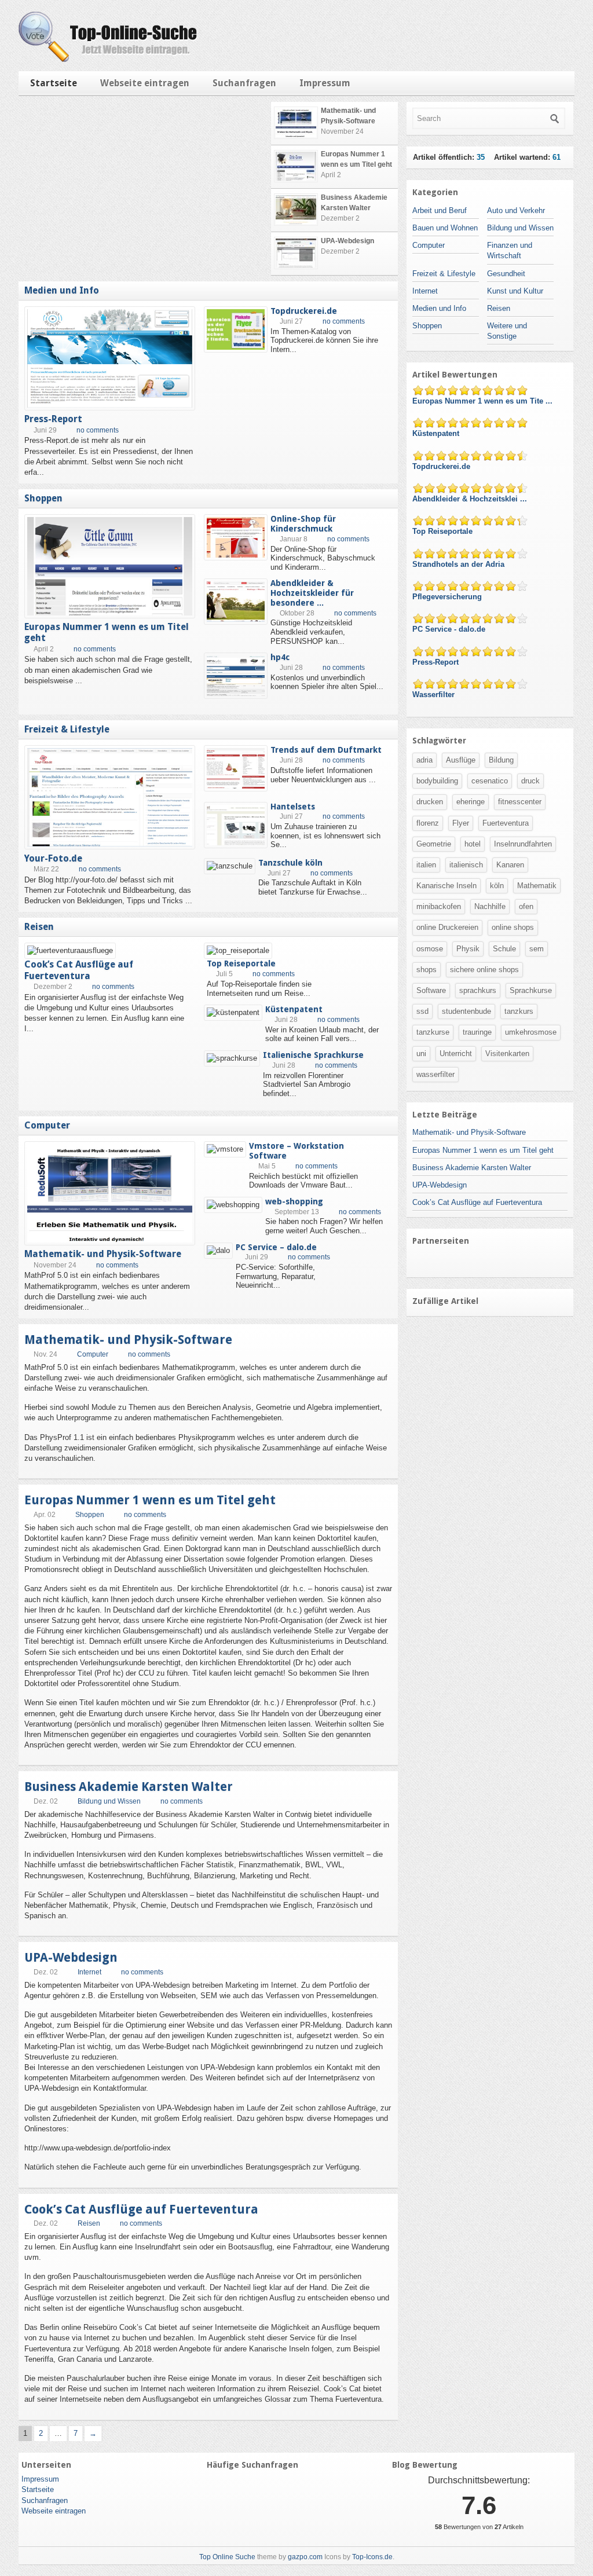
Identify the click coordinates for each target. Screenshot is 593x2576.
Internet (89, 1972)
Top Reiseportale (241, 963)
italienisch (466, 865)
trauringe (477, 1032)
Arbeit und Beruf (440, 210)
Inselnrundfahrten (523, 844)
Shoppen (43, 498)
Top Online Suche (227, 2557)
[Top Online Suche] (108, 59)
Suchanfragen (244, 83)
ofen (526, 906)
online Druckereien (447, 927)
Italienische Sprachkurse (313, 1055)
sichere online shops (484, 970)
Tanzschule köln (290, 863)
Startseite (54, 83)
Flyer (461, 823)
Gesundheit (506, 274)
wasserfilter (435, 1074)
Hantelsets (293, 807)
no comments (98, 430)
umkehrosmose (531, 1032)
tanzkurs (519, 1011)
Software (431, 990)
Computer (47, 1125)
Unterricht (456, 1054)
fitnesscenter (520, 802)
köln (497, 886)
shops (427, 970)
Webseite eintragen (145, 83)
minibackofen (439, 906)
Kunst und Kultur (515, 291)
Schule (504, 949)
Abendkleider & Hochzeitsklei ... (471, 499)
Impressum (325, 83)
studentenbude (466, 1011)
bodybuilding (437, 781)
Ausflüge (461, 760)
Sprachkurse (531, 990)
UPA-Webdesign (71, 1957)
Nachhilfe (490, 906)
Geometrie (434, 844)
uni (421, 1054)
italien (426, 865)
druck (530, 781)
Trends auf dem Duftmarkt (326, 750)
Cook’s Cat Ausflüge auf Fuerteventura (79, 970)
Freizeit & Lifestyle (67, 729)
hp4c (280, 657)
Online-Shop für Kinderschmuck (303, 524)
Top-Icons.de (372, 2557)
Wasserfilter (435, 695)
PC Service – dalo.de (276, 1247)
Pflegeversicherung (448, 597)
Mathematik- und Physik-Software (103, 1254)
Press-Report (53, 419)
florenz (428, 823)
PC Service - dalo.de (450, 629)
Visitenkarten (507, 1054)
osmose (430, 949)
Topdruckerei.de (304, 311)
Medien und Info (62, 290)
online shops (513, 927)
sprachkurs (478, 990)
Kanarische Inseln (446, 886)
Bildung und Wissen (109, 1801)
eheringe (471, 802)
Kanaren (510, 865)
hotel (473, 844)
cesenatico (490, 781)
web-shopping (294, 1201)
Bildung (501, 760)
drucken (430, 802)
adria (424, 760)
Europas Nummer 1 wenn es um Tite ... (484, 401)
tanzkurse (433, 1032)
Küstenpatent (294, 1009)
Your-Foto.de (53, 858)
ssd (422, 1011)
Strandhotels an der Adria (460, 564)
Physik (468, 949)
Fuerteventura (506, 823)
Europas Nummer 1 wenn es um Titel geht (150, 1500)
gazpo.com (305, 2557)
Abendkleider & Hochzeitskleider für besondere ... (312, 593)
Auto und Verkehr (516, 210)
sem (537, 949)
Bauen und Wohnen (445, 228)
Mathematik (537, 886)
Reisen (39, 927)
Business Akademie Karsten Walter (129, 1787)
